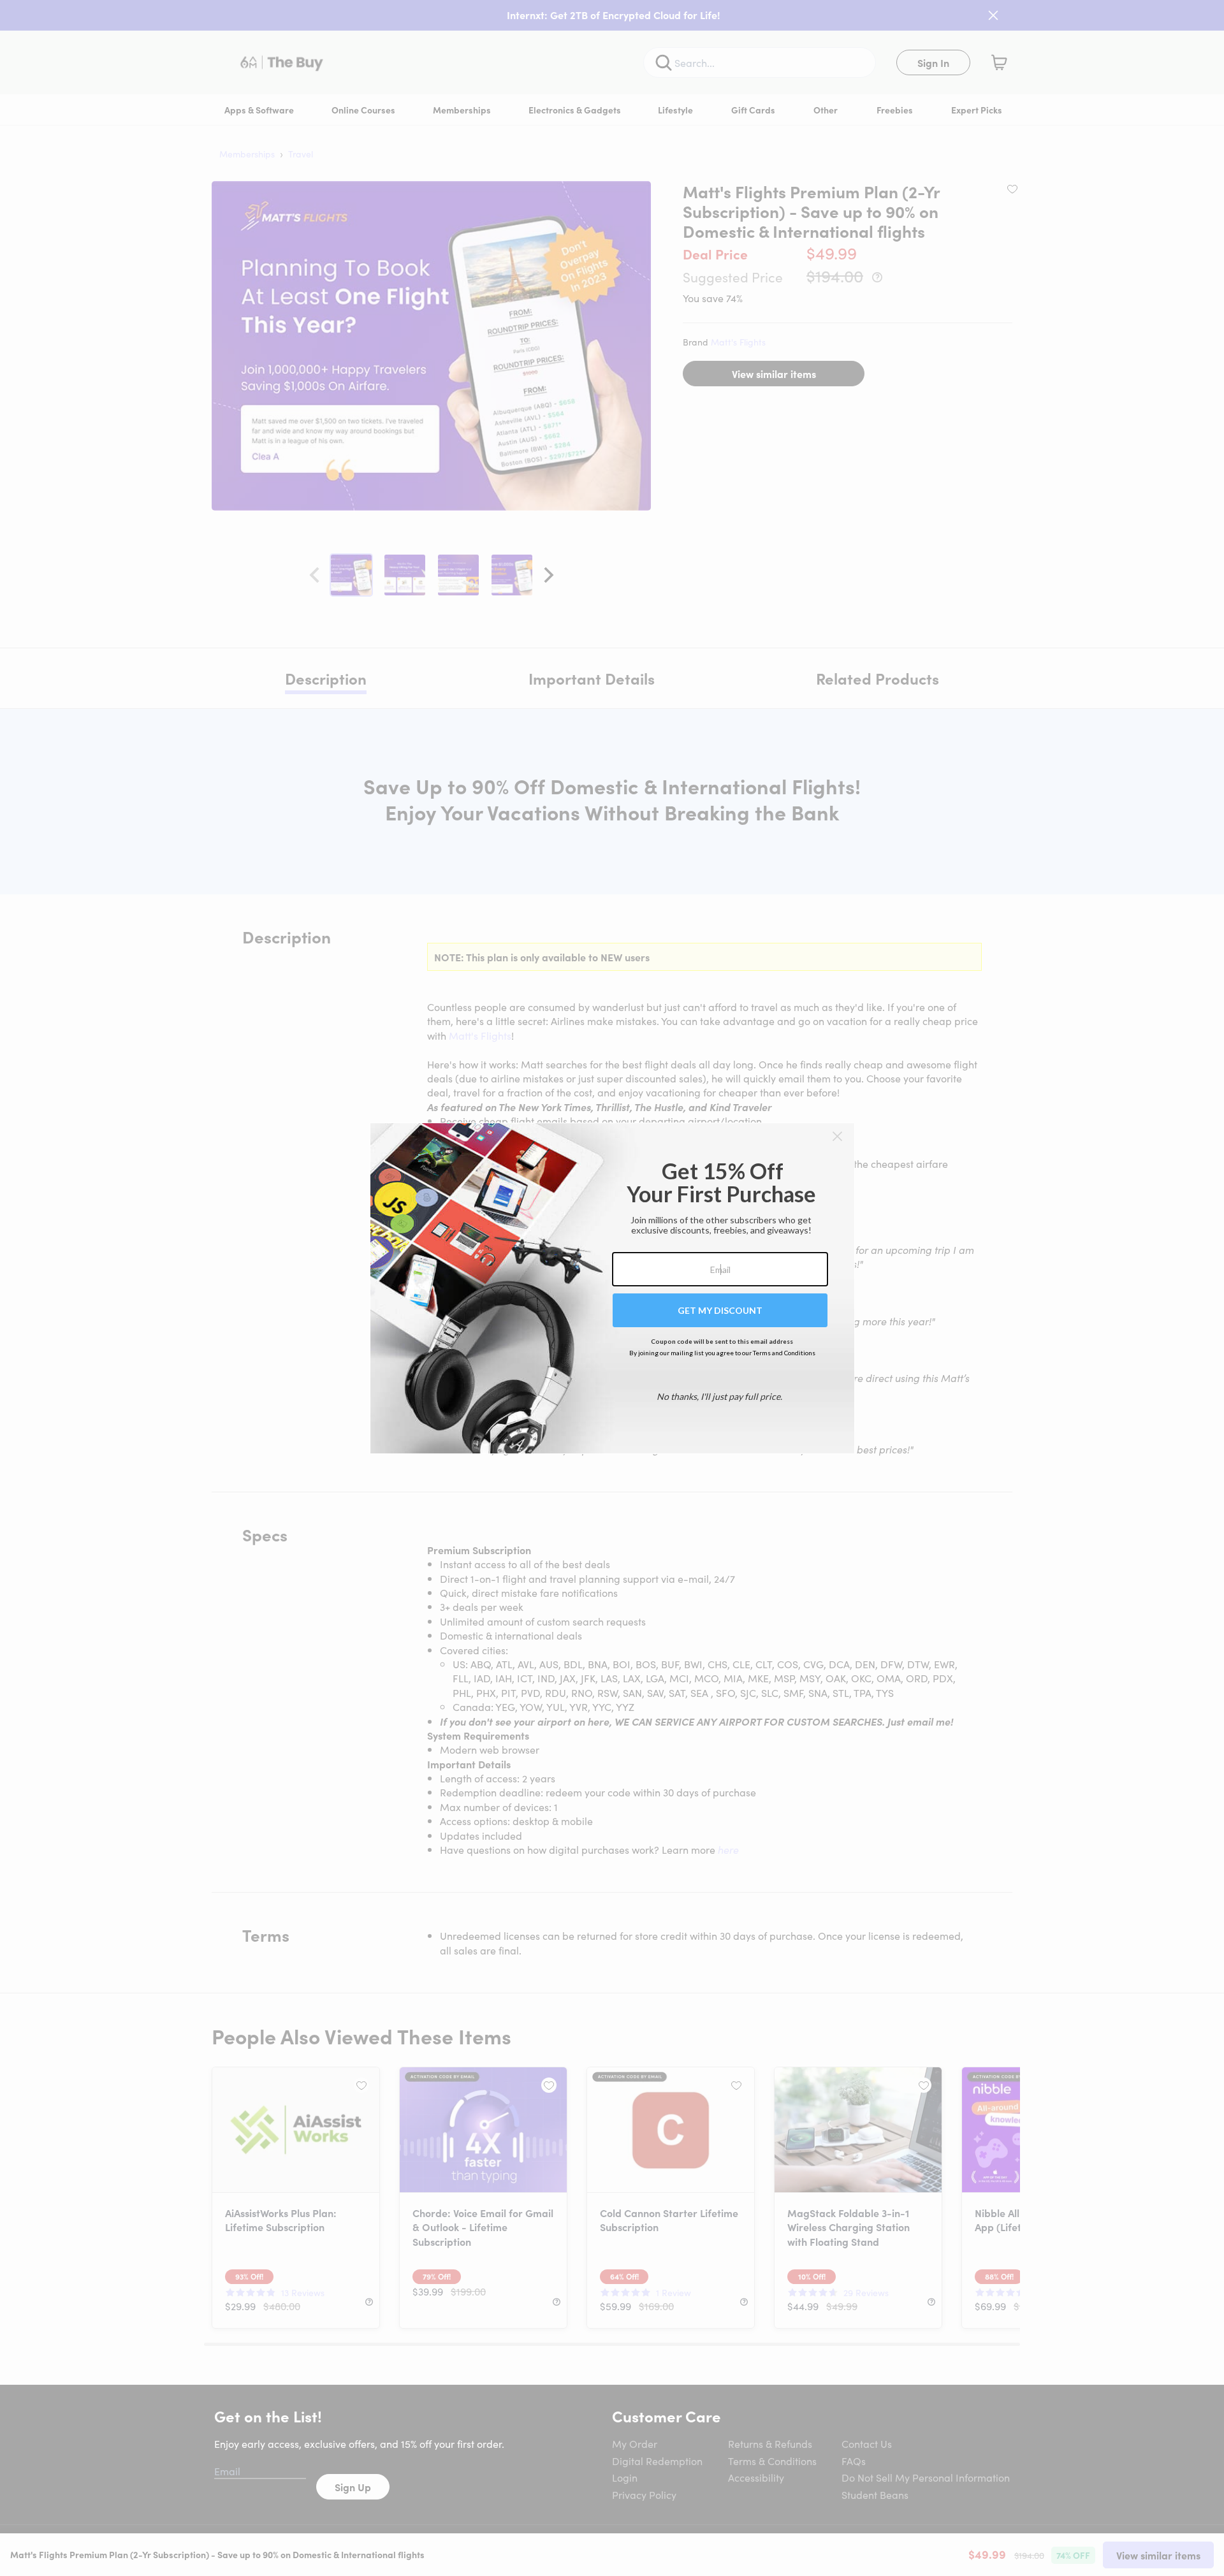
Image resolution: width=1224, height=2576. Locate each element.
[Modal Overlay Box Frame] (612, 1288)
